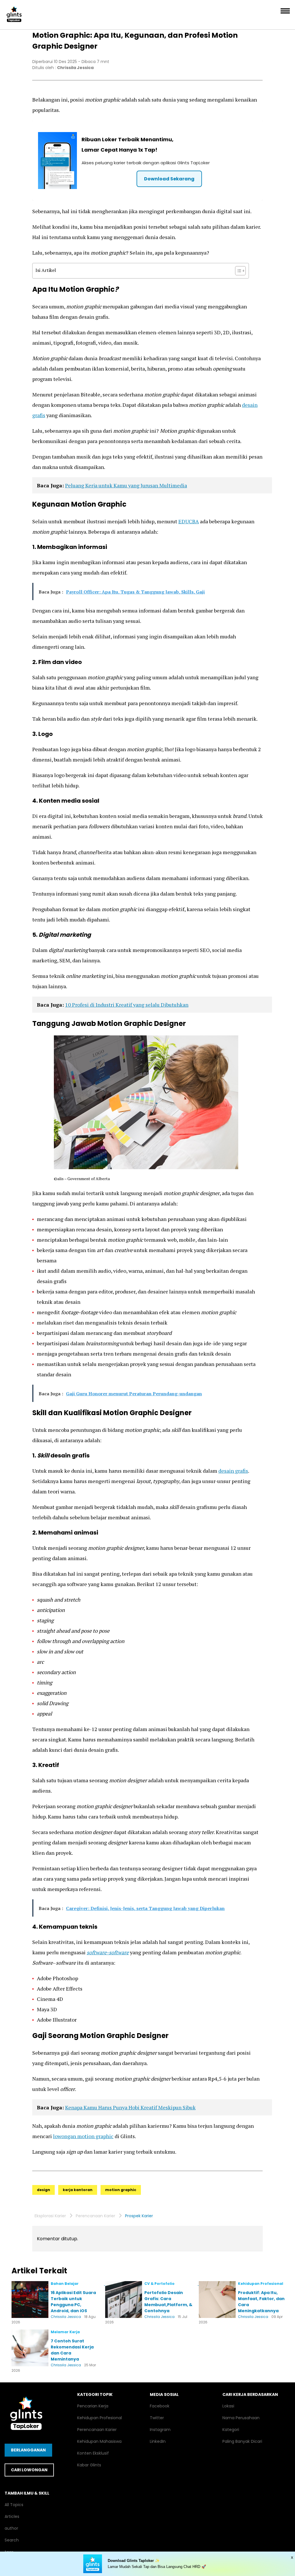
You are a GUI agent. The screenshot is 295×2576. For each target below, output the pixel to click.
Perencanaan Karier (96, 2216)
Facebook (160, 2406)
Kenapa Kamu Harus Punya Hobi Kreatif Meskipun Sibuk (130, 2107)
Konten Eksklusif (93, 2453)
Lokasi (228, 2406)
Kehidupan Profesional (100, 2418)
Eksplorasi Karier (50, 2216)
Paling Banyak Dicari (242, 2441)
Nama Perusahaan (241, 2418)
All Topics (14, 2505)
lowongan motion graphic (83, 2136)
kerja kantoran (78, 2190)
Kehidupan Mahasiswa (99, 2441)
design (44, 2190)
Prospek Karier (139, 2216)
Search (12, 2540)
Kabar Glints (89, 2465)
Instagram (160, 2430)
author (11, 2528)
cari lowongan (29, 2470)
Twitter (157, 2418)
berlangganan (28, 2450)
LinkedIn (158, 2441)
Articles (12, 2516)
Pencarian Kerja (93, 2406)
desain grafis (233, 1471)
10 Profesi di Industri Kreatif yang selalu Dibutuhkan (127, 1005)
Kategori (231, 2430)
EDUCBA (189, 521)
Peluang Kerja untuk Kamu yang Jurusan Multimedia (126, 485)
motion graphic (121, 2190)
